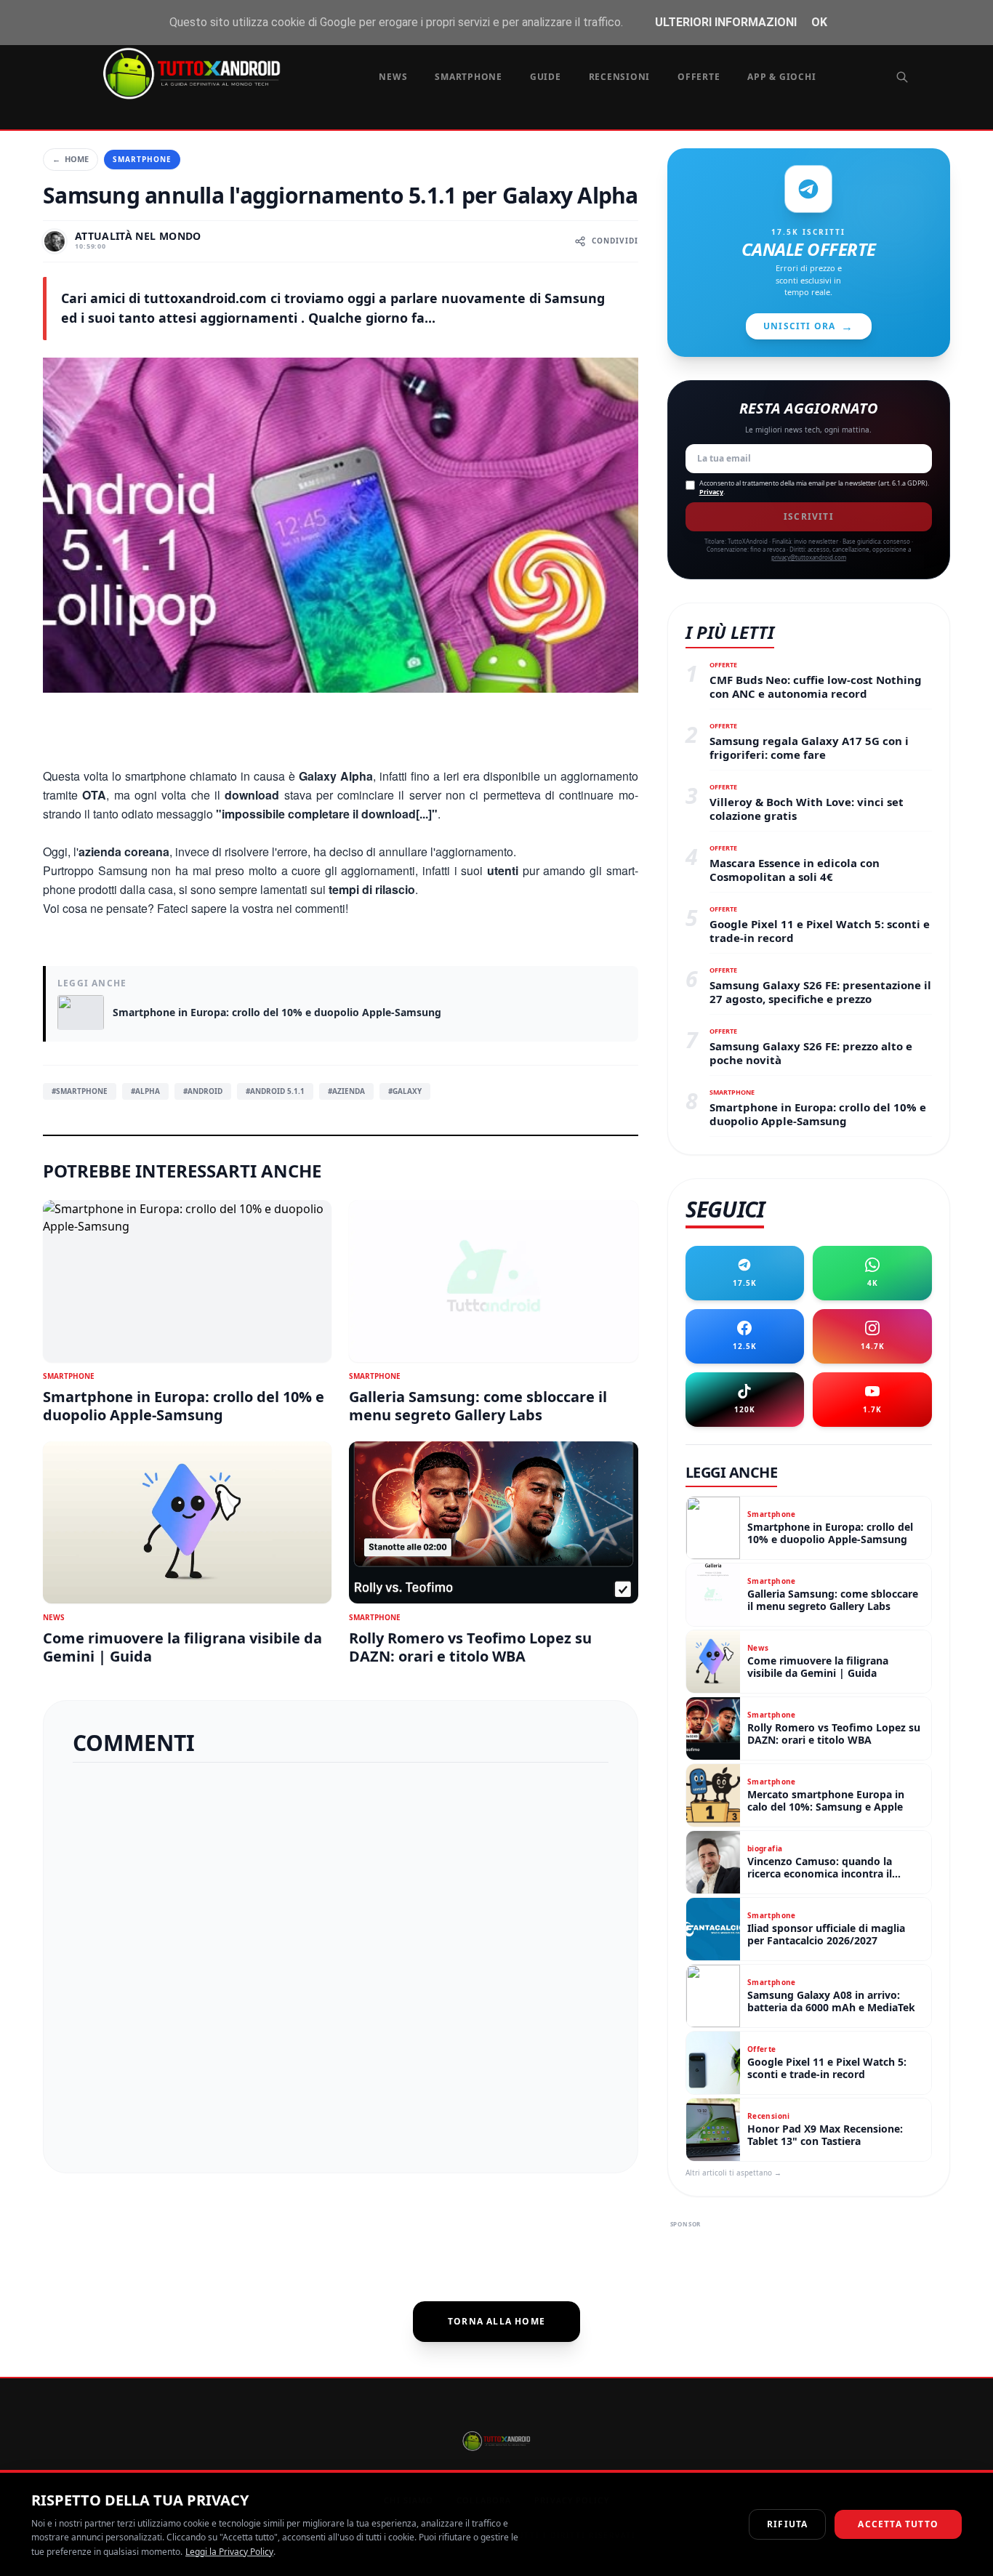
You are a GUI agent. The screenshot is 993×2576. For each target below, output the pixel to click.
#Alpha (145, 1091)
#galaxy (405, 1091)
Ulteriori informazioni (726, 22)
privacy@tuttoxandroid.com (809, 557)
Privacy (711, 492)
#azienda (346, 1091)
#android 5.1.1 (275, 1091)
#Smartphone (80, 1091)
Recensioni (620, 77)
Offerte (699, 77)
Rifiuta (787, 2524)
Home (71, 159)
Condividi (615, 241)
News (393, 77)
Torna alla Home (496, 2321)
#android (203, 1091)
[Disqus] (341, 1962)
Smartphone (469, 77)
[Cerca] (902, 77)
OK (819, 22)
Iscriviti (809, 516)
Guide (546, 77)
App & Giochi (781, 77)
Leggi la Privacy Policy (229, 2552)
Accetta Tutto (898, 2524)
